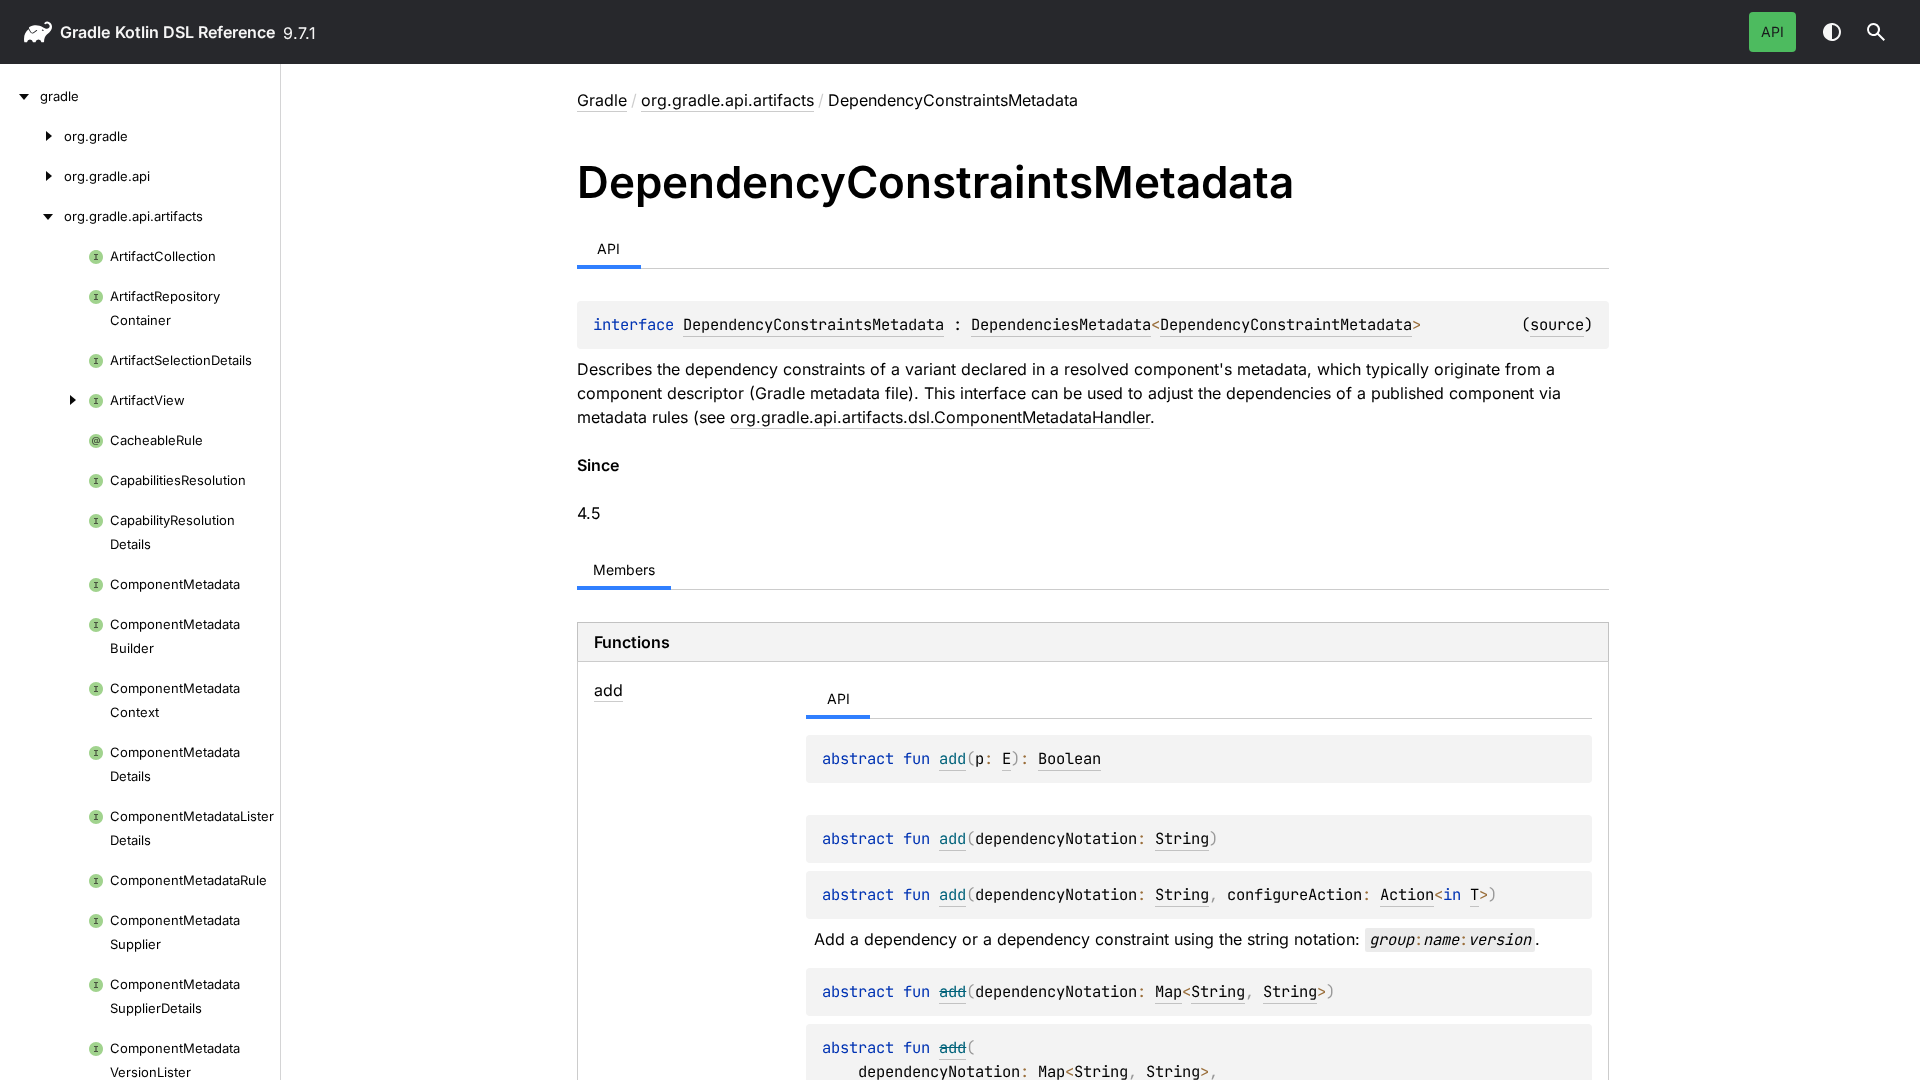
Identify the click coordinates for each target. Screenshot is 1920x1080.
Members (624, 569)
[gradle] (20, 96)
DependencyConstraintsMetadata (813, 324)
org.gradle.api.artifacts (727, 100)
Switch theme (1832, 32)
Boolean (1069, 758)
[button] (1876, 32)
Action (1407, 894)
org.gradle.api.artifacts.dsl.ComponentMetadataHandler (940, 417)
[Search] (1876, 32)
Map (1168, 991)
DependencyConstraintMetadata (1286, 324)
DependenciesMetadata (1061, 324)
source (1557, 324)
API (1772, 31)
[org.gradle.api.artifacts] (32, 216)
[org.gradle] (32, 136)
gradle (85, 32)
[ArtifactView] (44, 400)
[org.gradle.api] (32, 176)
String (1182, 838)
